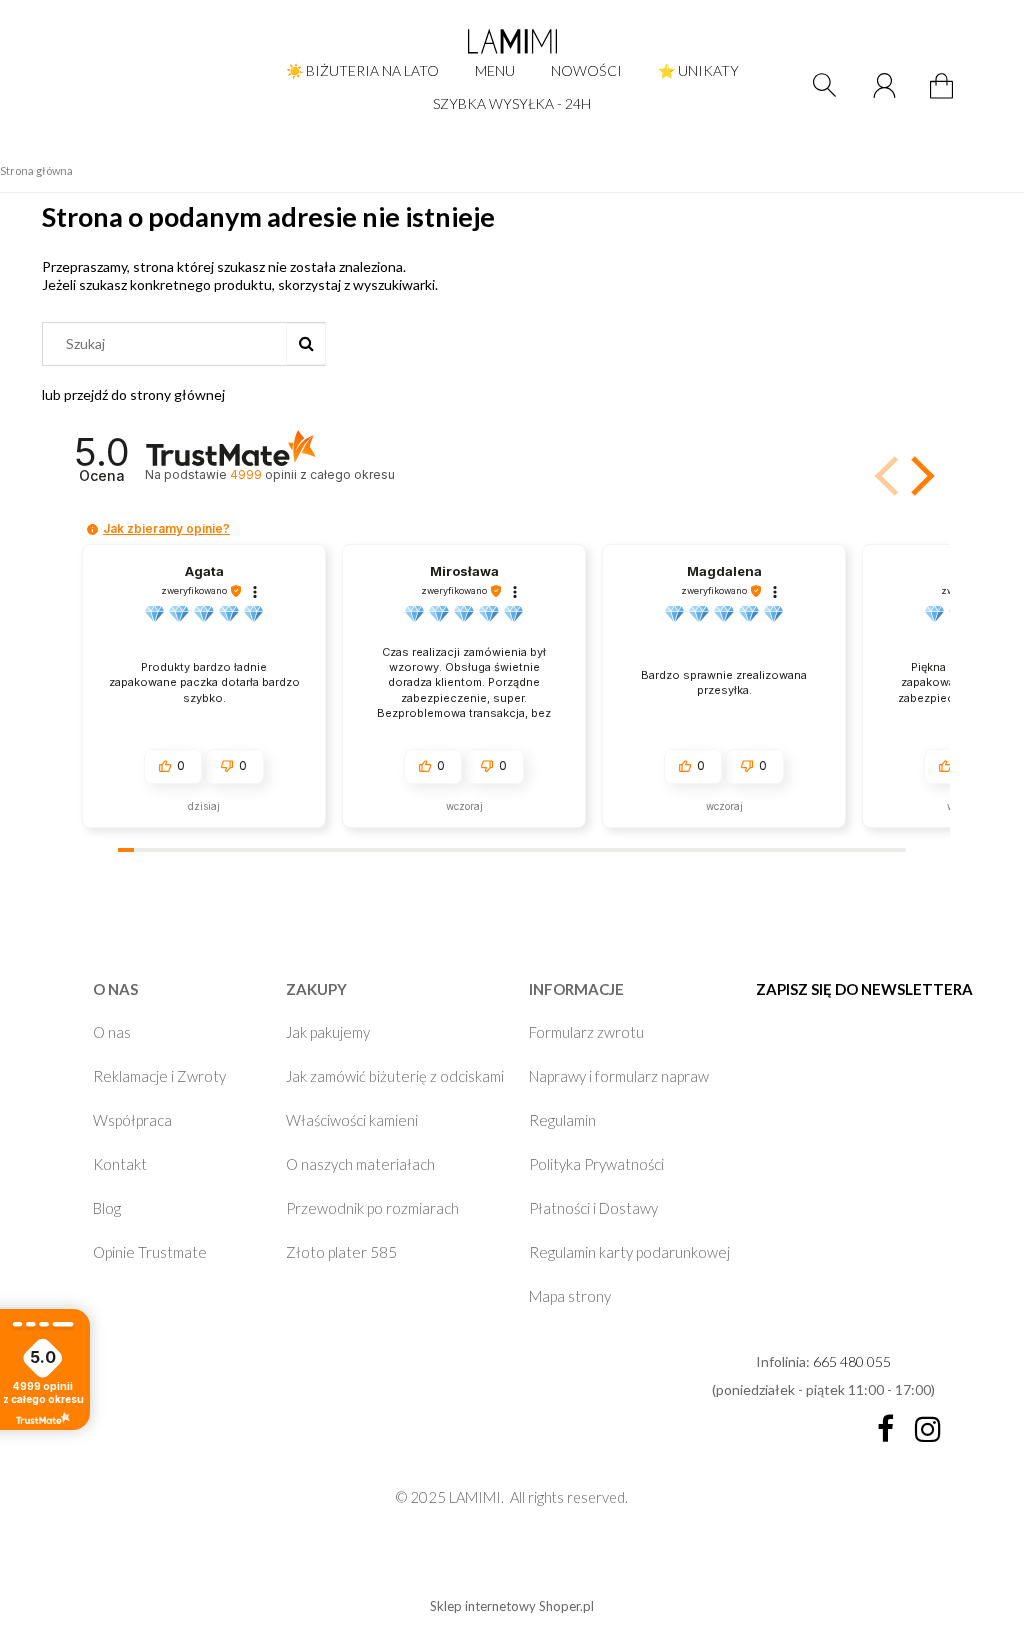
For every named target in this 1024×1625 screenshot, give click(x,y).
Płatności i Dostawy (593, 1208)
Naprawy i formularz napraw (619, 1076)
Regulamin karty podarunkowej (629, 1252)
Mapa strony (570, 1296)
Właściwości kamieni (352, 1120)
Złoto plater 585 (341, 1252)
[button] (919, 476)
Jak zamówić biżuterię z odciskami (395, 1076)
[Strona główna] (512, 41)
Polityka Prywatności (596, 1164)
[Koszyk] (944, 97)
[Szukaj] (306, 344)
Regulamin (562, 1120)
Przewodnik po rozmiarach (372, 1208)
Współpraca (132, 1120)
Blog (107, 1208)
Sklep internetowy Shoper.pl (512, 1606)
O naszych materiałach (360, 1164)
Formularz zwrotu (586, 1032)
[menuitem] (362, 70)
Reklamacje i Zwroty (159, 1076)
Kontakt (120, 1164)
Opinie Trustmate (150, 1252)
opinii (312, 474)
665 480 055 (852, 1361)
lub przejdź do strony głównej (133, 394)
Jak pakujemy (328, 1032)
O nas (112, 1032)
